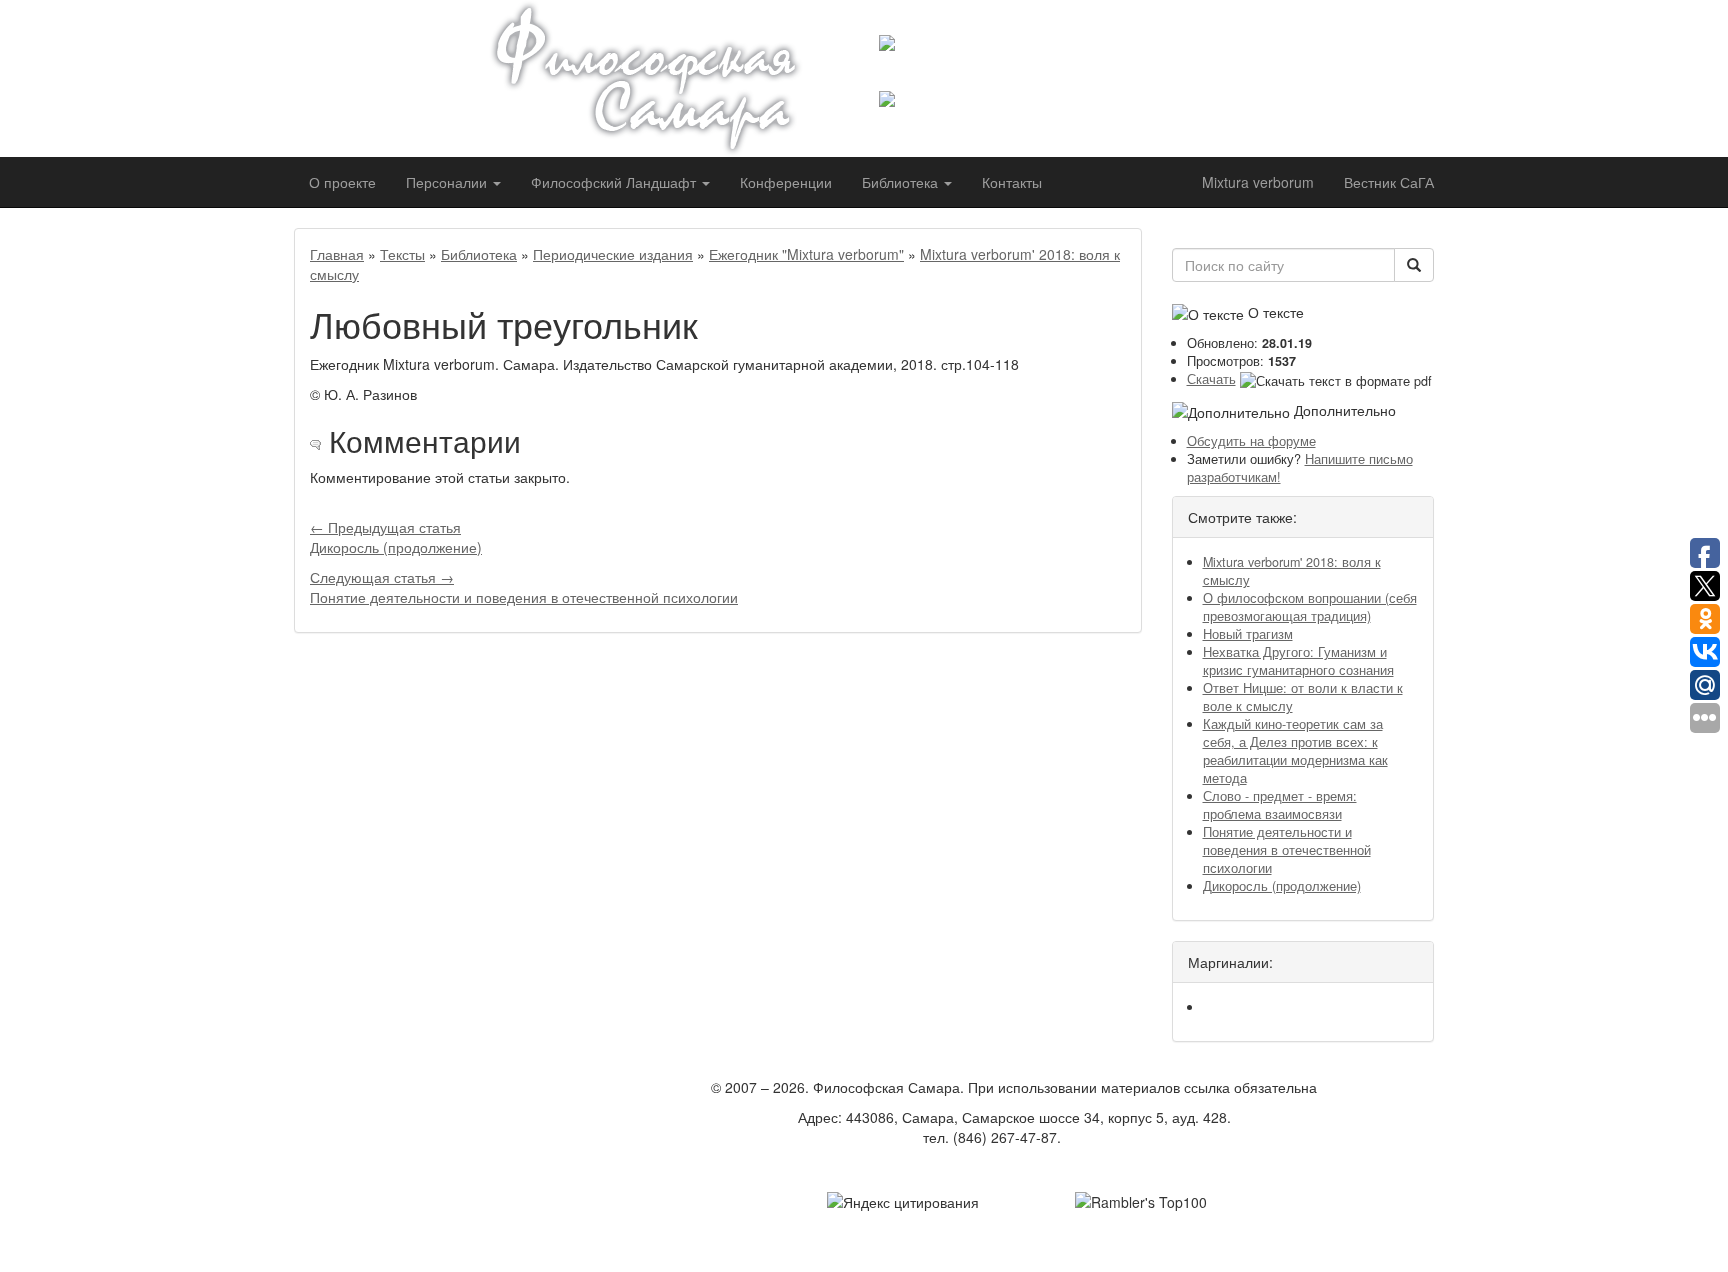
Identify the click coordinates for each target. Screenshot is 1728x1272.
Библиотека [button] (902, 182)
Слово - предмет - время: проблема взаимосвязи (1280, 805)
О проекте (342, 182)
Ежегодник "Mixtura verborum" (806, 254)
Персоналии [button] (448, 182)
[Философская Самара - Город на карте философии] (669, 78)
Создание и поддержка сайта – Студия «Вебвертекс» (1014, 1167)
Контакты (1012, 182)
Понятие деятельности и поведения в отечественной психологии (1287, 850)
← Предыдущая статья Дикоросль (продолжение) (396, 537)
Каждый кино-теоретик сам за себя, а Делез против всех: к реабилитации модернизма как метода (1295, 751)
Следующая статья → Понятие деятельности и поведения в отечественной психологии (524, 587)
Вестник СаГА (1389, 182)
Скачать (1211, 379)
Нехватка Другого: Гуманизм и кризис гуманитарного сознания (1298, 661)
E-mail (1085, 1137)
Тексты (402, 254)
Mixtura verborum (1258, 182)
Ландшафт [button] (615, 182)
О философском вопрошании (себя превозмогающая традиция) (1310, 607)
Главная (337, 254)
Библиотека (479, 254)
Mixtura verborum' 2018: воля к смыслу (1292, 571)
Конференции (786, 182)
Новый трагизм (1248, 634)
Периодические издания (613, 254)
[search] (1414, 265)
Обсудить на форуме (1251, 441)
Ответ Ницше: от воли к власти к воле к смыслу (1303, 697)
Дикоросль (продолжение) (1282, 886)
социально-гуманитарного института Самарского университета (1041, 71)
